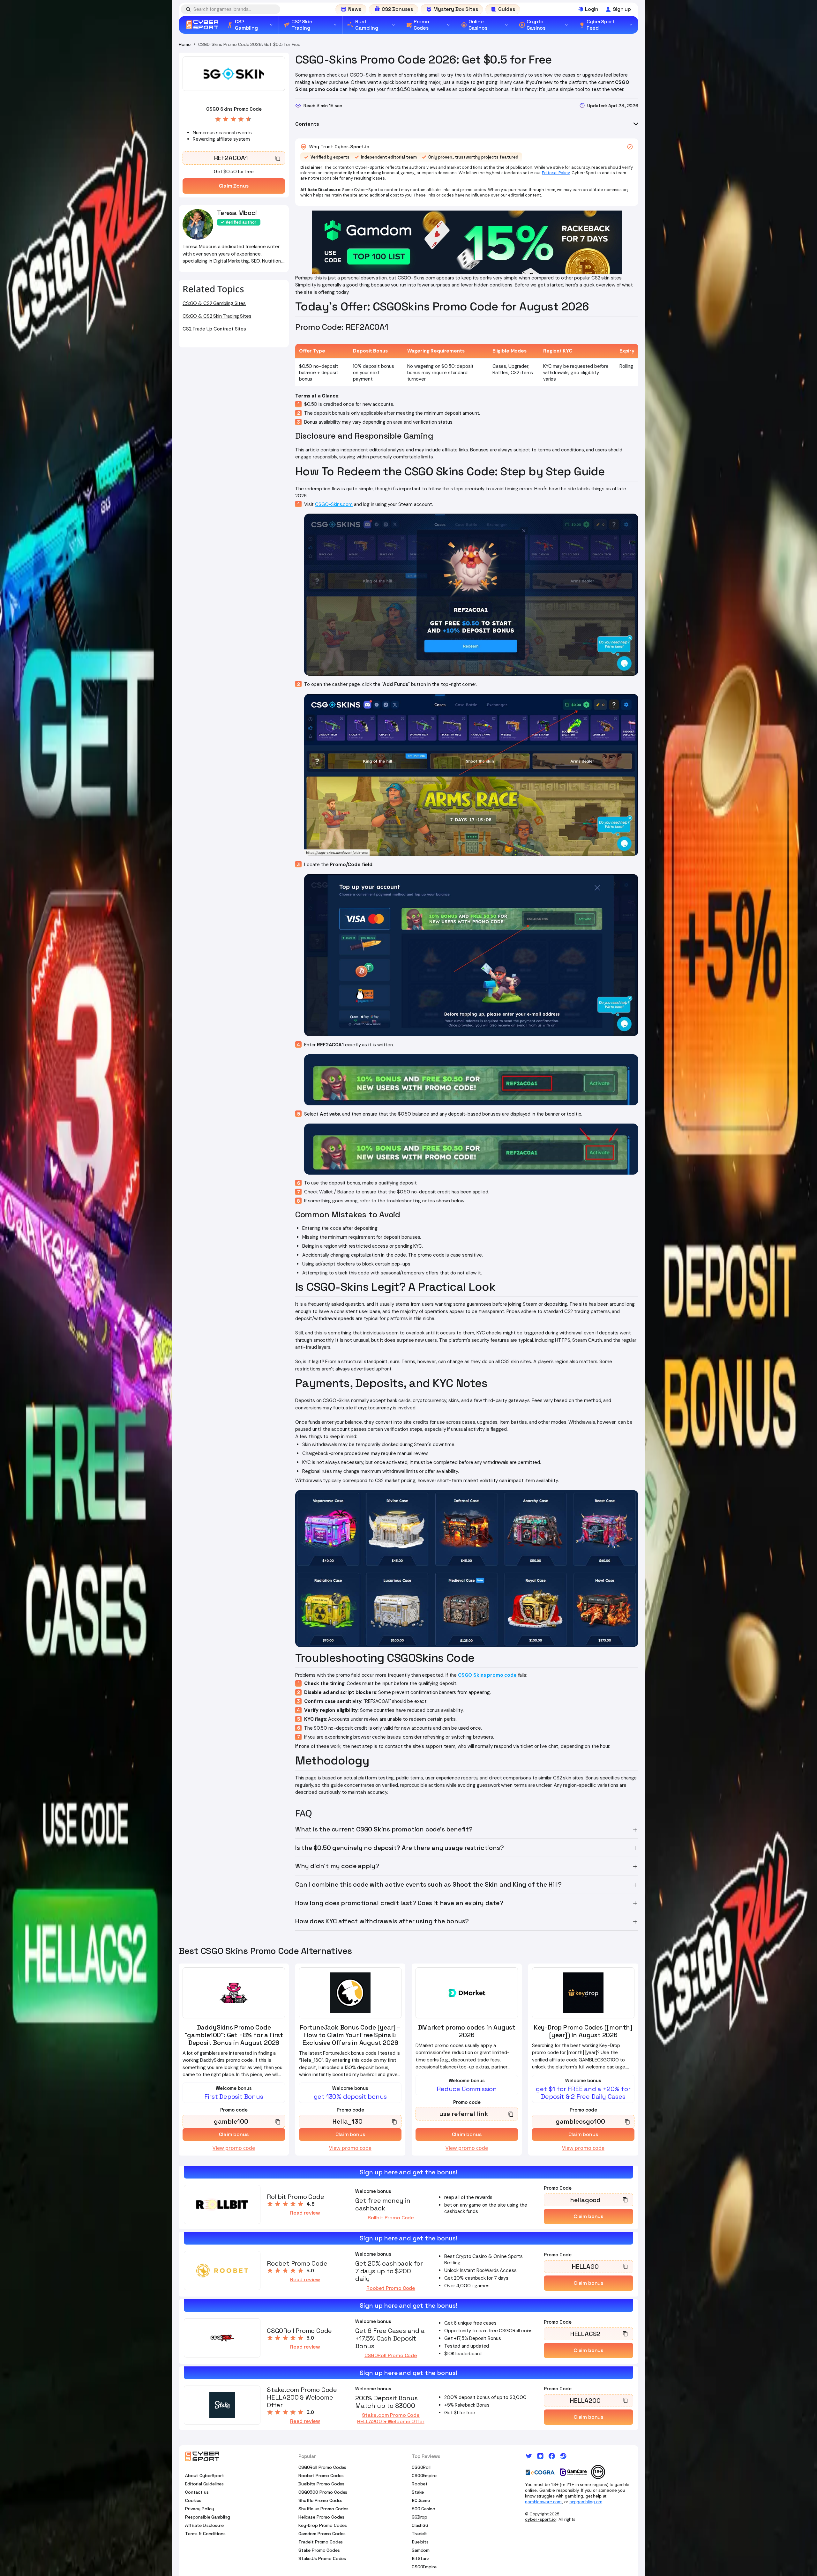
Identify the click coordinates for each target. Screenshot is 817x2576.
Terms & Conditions (205, 2534)
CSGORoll (421, 2467)
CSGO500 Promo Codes (323, 2492)
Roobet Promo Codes (321, 2476)
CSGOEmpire (424, 2476)
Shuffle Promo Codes (320, 2500)
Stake (418, 2492)
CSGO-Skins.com (334, 504)
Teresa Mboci (237, 213)
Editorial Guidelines (204, 2484)
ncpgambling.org (586, 2502)
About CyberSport (205, 2476)
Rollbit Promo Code (391, 2218)
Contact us (197, 2492)
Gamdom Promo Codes (322, 2534)
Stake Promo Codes (319, 2550)
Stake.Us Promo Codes (322, 2558)
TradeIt (419, 2534)
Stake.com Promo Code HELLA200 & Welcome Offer (391, 2418)
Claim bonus (588, 2216)
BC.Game (421, 2500)
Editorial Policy (556, 173)
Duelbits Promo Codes (321, 2484)
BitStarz (420, 2558)
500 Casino (423, 2509)
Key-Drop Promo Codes (323, 2525)
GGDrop (420, 2517)
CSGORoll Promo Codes (322, 2467)
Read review (305, 2213)
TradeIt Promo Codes (321, 2542)
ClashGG (420, 2525)
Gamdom (421, 2550)
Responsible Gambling (208, 2517)
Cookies (193, 2500)
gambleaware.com (543, 2502)
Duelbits (420, 2542)
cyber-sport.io (540, 2519)
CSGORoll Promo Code (391, 2356)
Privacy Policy (200, 2509)
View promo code (234, 2148)
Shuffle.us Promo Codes (323, 2509)
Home (184, 44)
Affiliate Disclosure (204, 2525)
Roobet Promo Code (391, 2288)
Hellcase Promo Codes (321, 2517)
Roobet (420, 2484)
